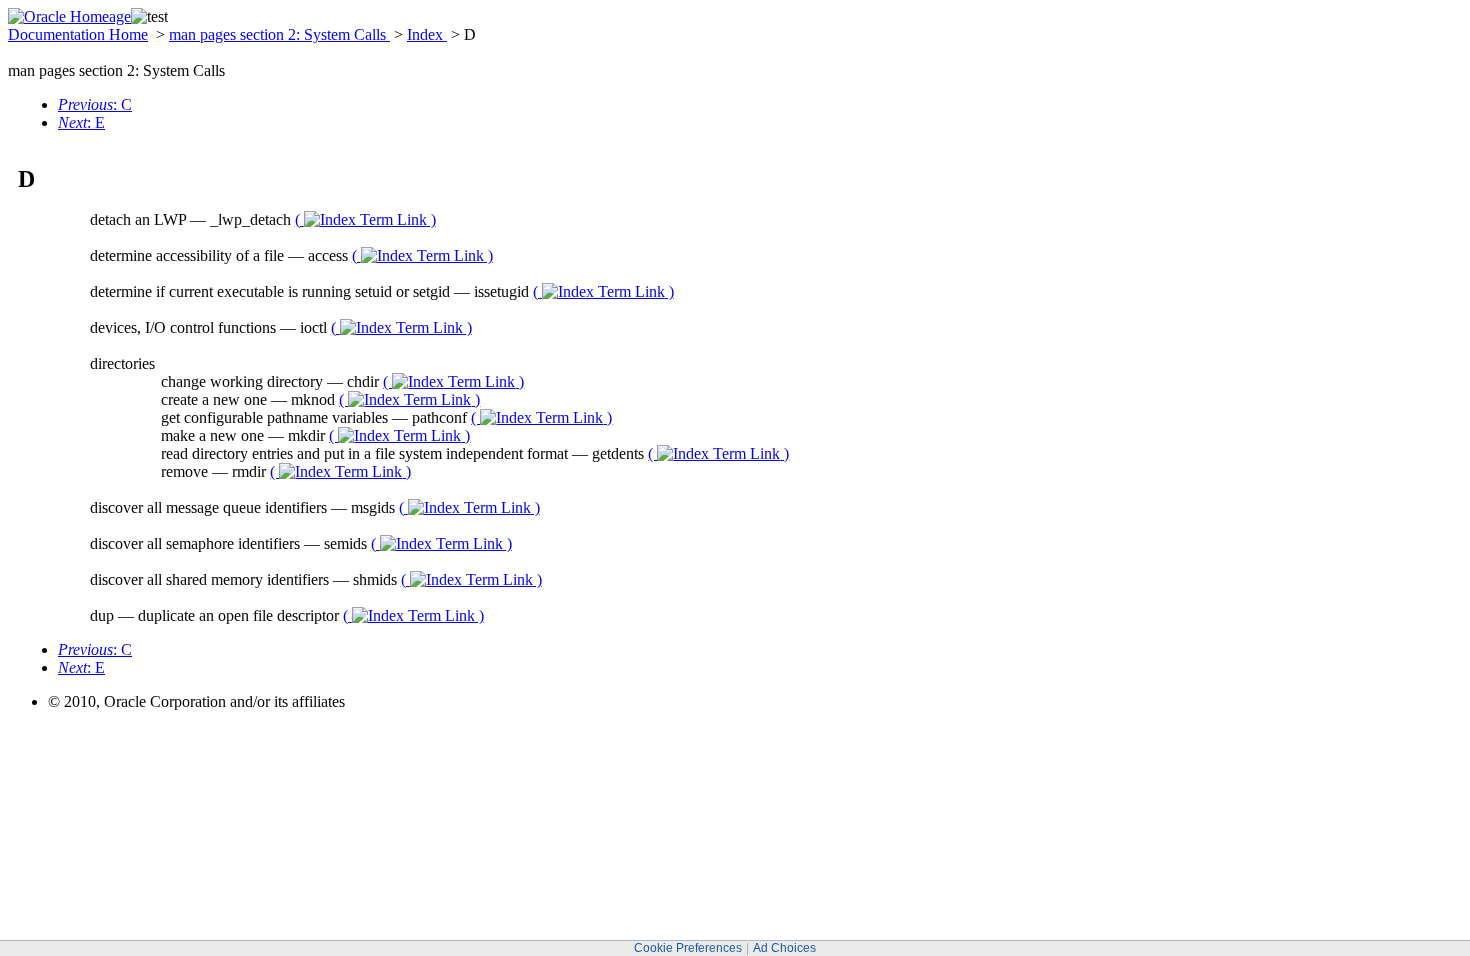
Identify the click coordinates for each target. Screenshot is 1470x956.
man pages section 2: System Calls (279, 34)
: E (81, 122)
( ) (365, 219)
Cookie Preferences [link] (688, 948)
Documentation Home (78, 34)
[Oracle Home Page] (69, 16)
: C (95, 104)
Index (427, 34)
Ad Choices (784, 948)
